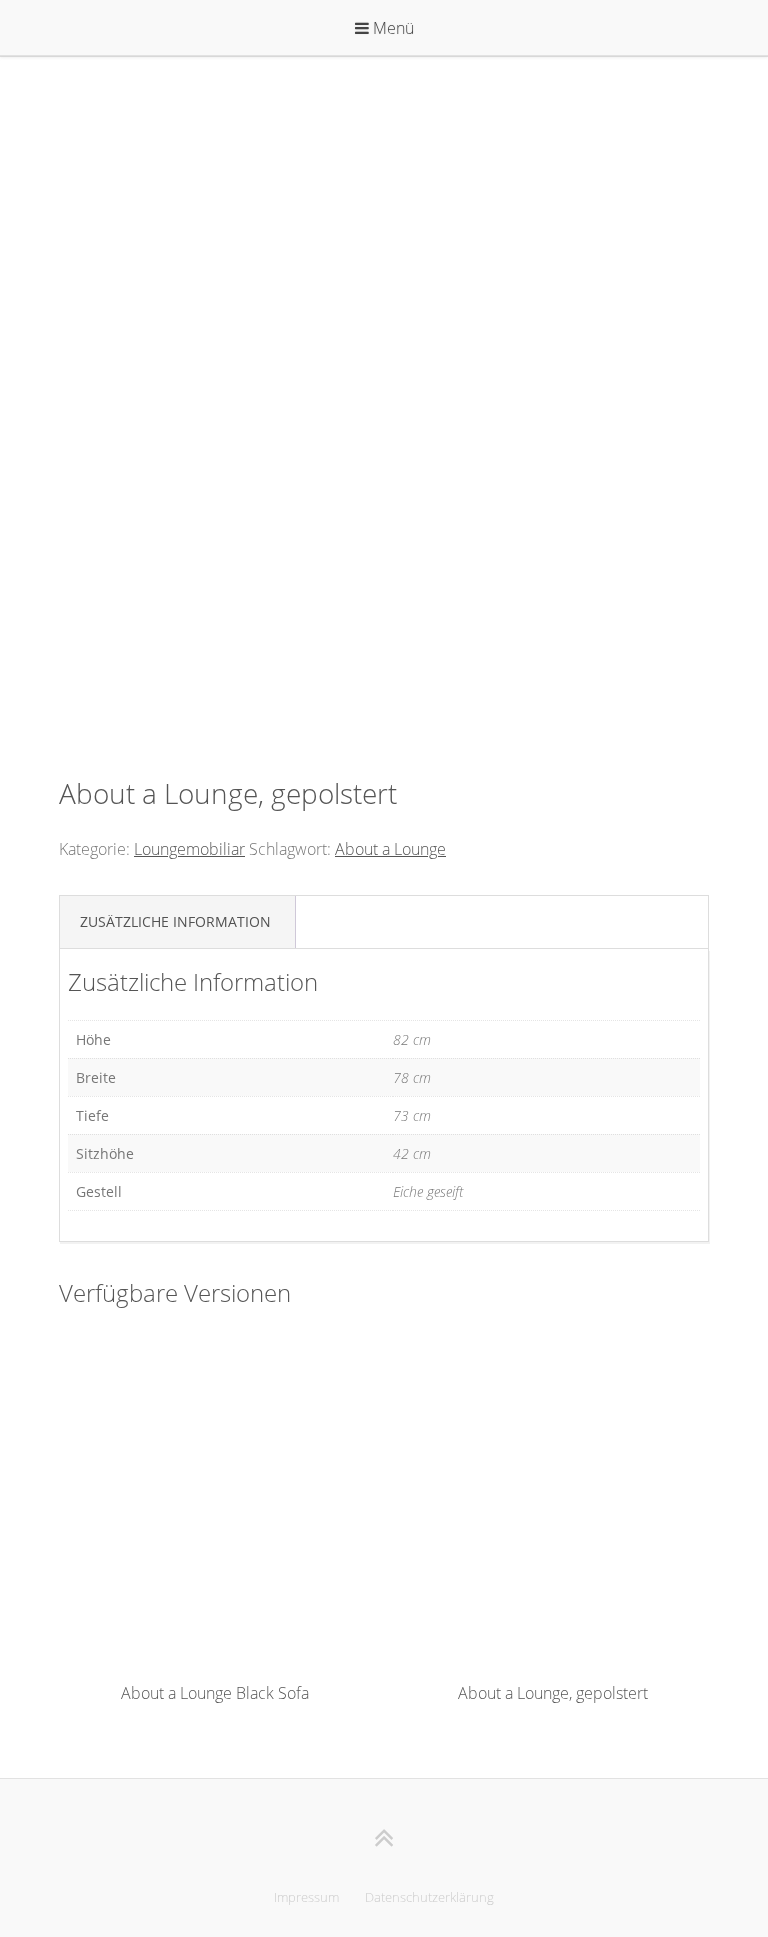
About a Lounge (390, 849)
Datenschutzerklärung (429, 1897)
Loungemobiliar (189, 849)
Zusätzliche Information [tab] (175, 921)
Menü (391, 28)
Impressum (306, 1897)
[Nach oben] (384, 1837)
